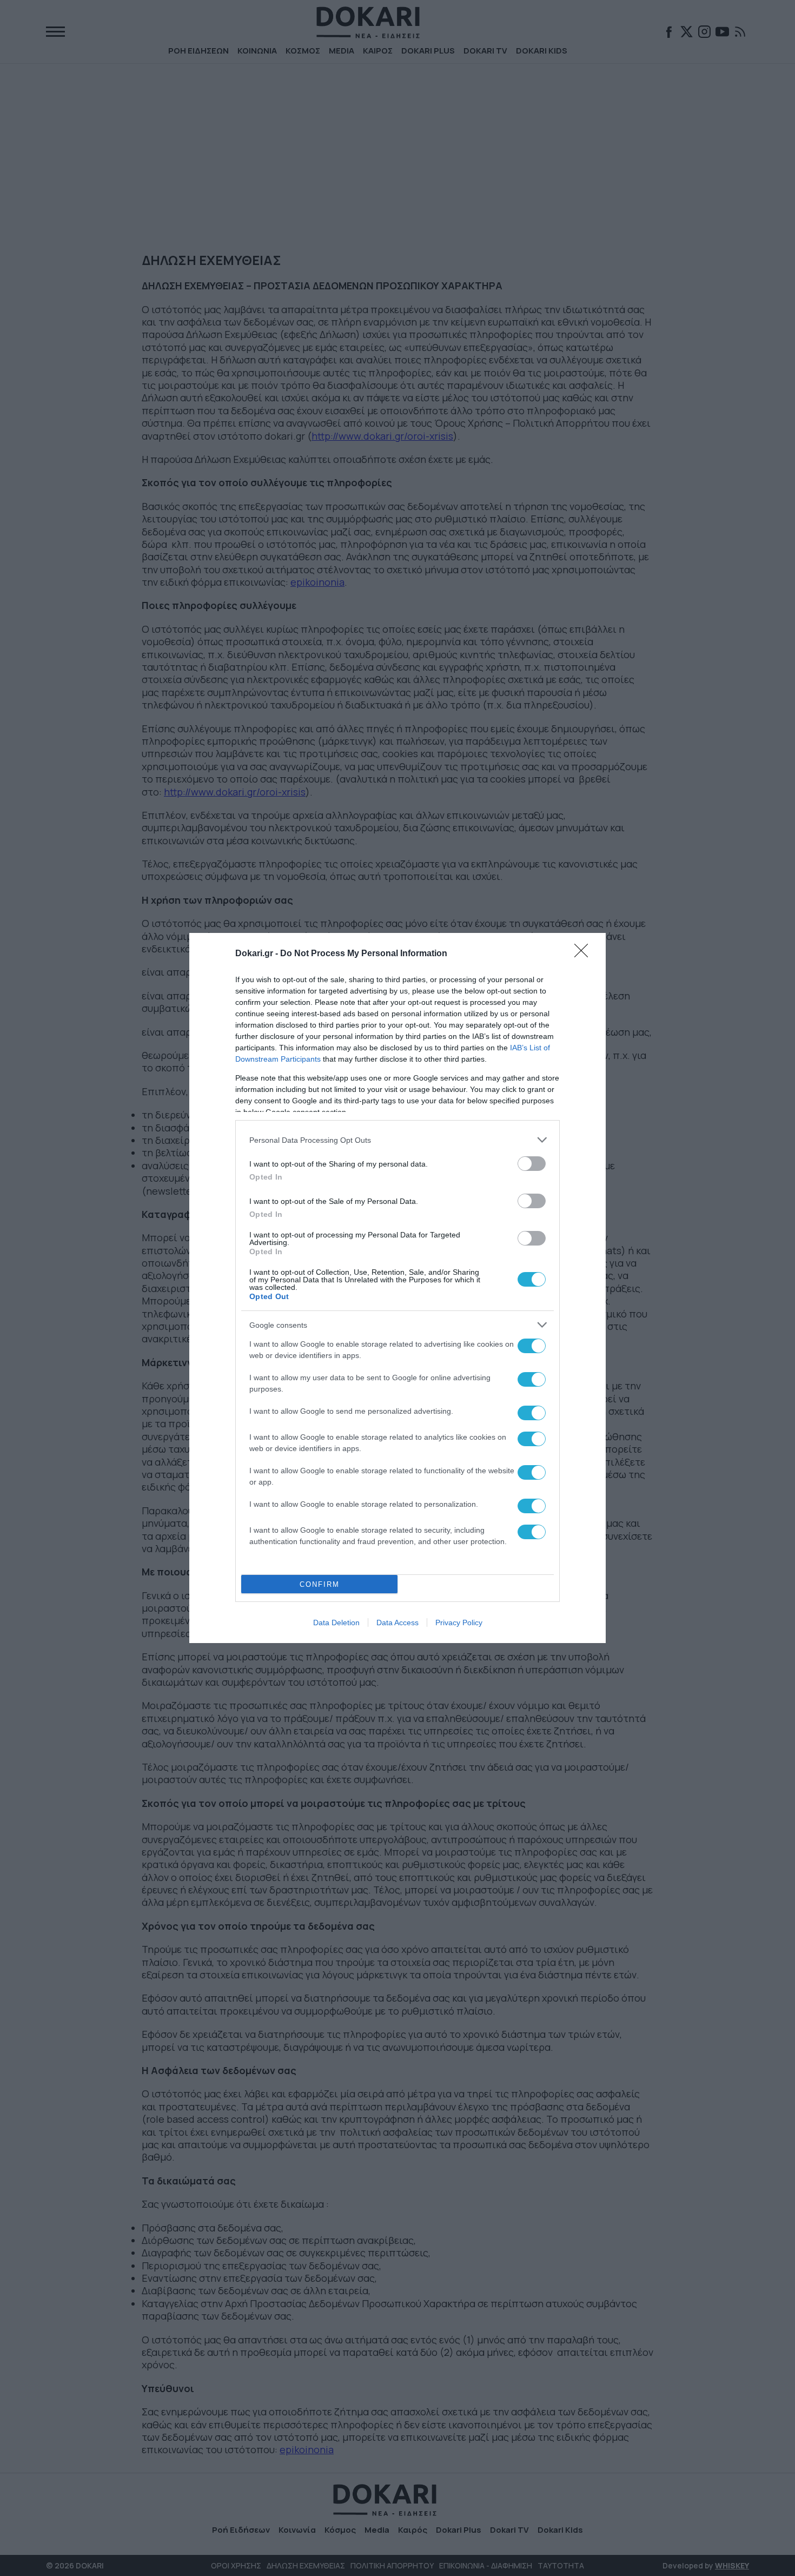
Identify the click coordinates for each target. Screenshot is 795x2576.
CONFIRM (320, 1584)
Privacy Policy (459, 1623)
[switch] (532, 1164)
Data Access (398, 1623)
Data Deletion (336, 1623)
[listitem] (398, 1140)
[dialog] (398, 1288)
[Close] (585, 954)
